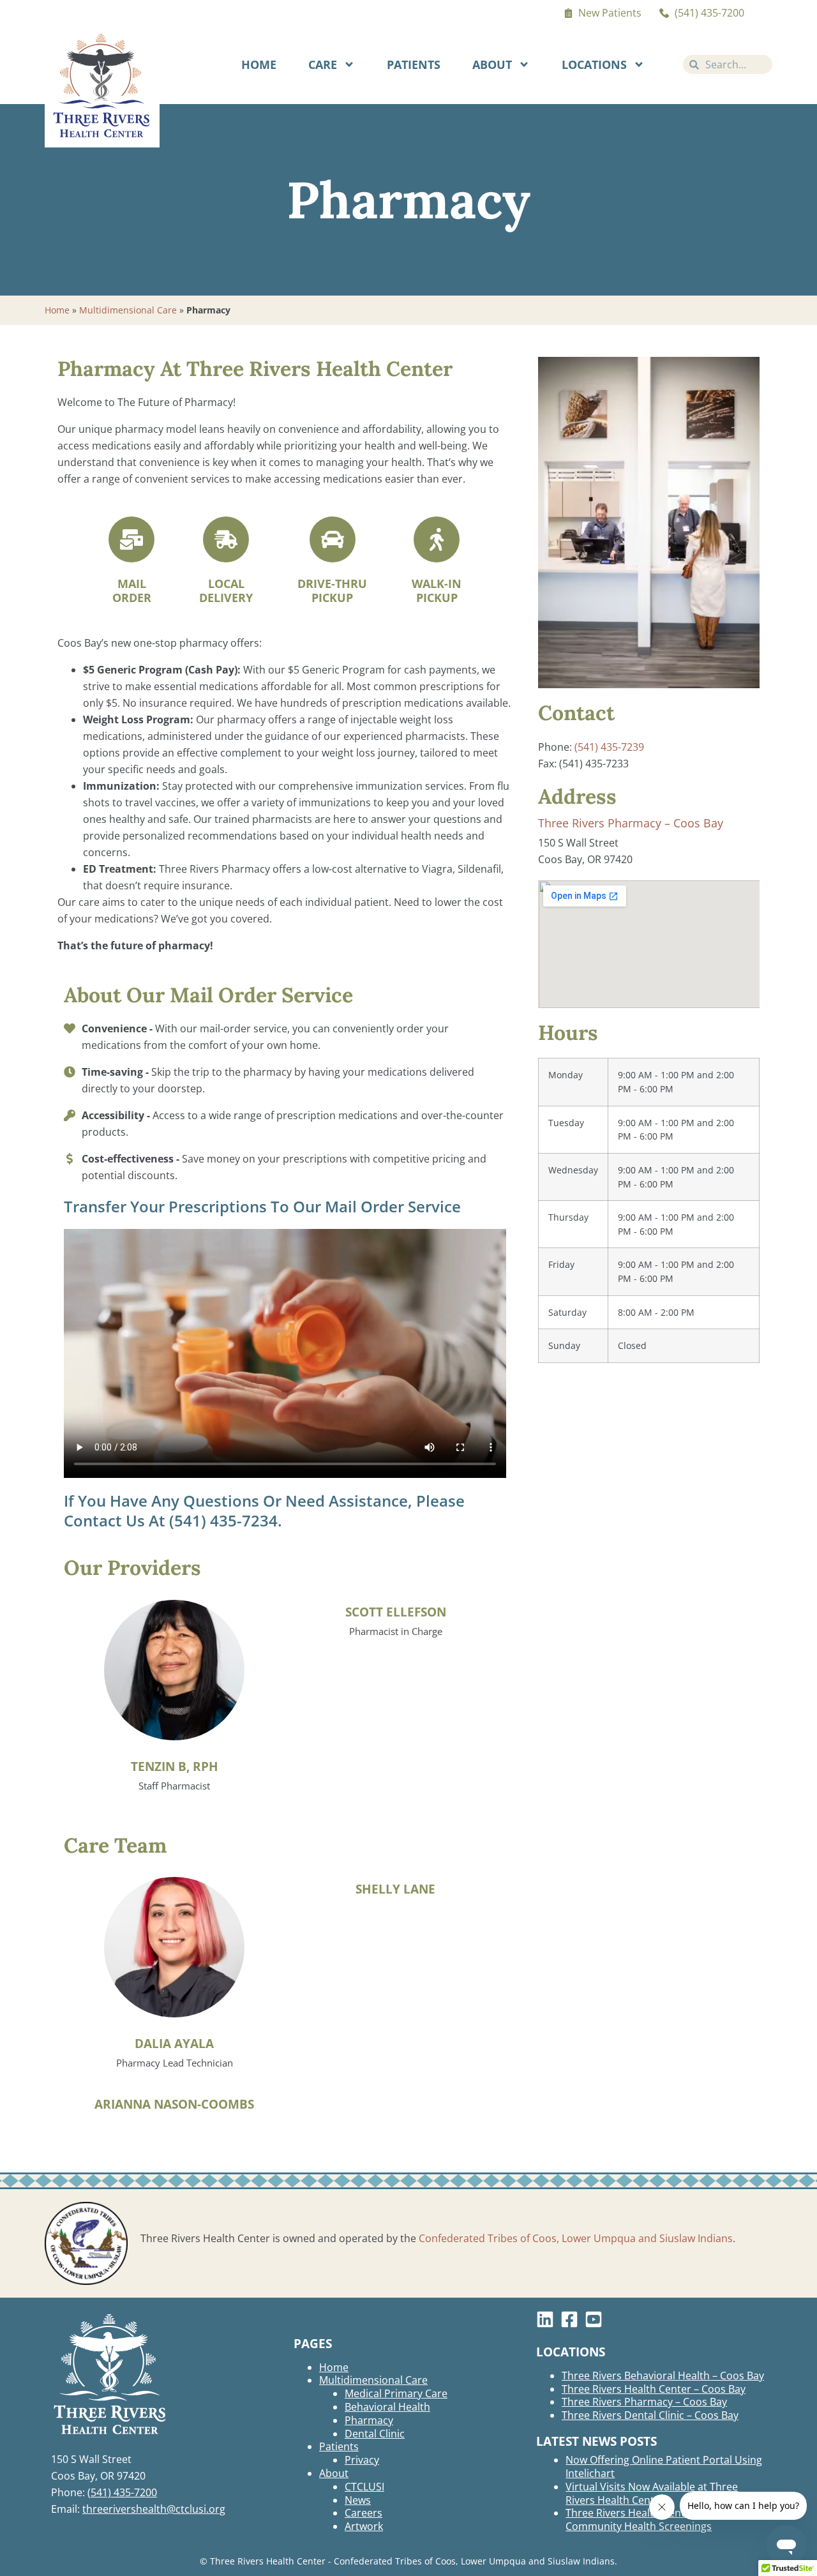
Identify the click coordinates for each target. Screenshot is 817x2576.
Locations (594, 64)
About (492, 64)
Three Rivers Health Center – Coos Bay (654, 2389)
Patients (414, 64)
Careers (364, 2513)
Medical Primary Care (396, 2393)
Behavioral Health (387, 2407)
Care (323, 64)
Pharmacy (369, 2420)
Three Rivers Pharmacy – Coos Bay (631, 823)
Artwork (364, 2526)
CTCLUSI (364, 2487)
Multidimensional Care (128, 310)
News (358, 2500)
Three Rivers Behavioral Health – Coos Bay (663, 2376)
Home (259, 64)
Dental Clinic (375, 2434)
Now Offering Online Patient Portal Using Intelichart (664, 2467)
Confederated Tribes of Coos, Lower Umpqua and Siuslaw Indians (576, 2238)
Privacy (362, 2460)
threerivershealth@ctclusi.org (154, 2509)
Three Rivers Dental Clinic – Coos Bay (650, 2415)
